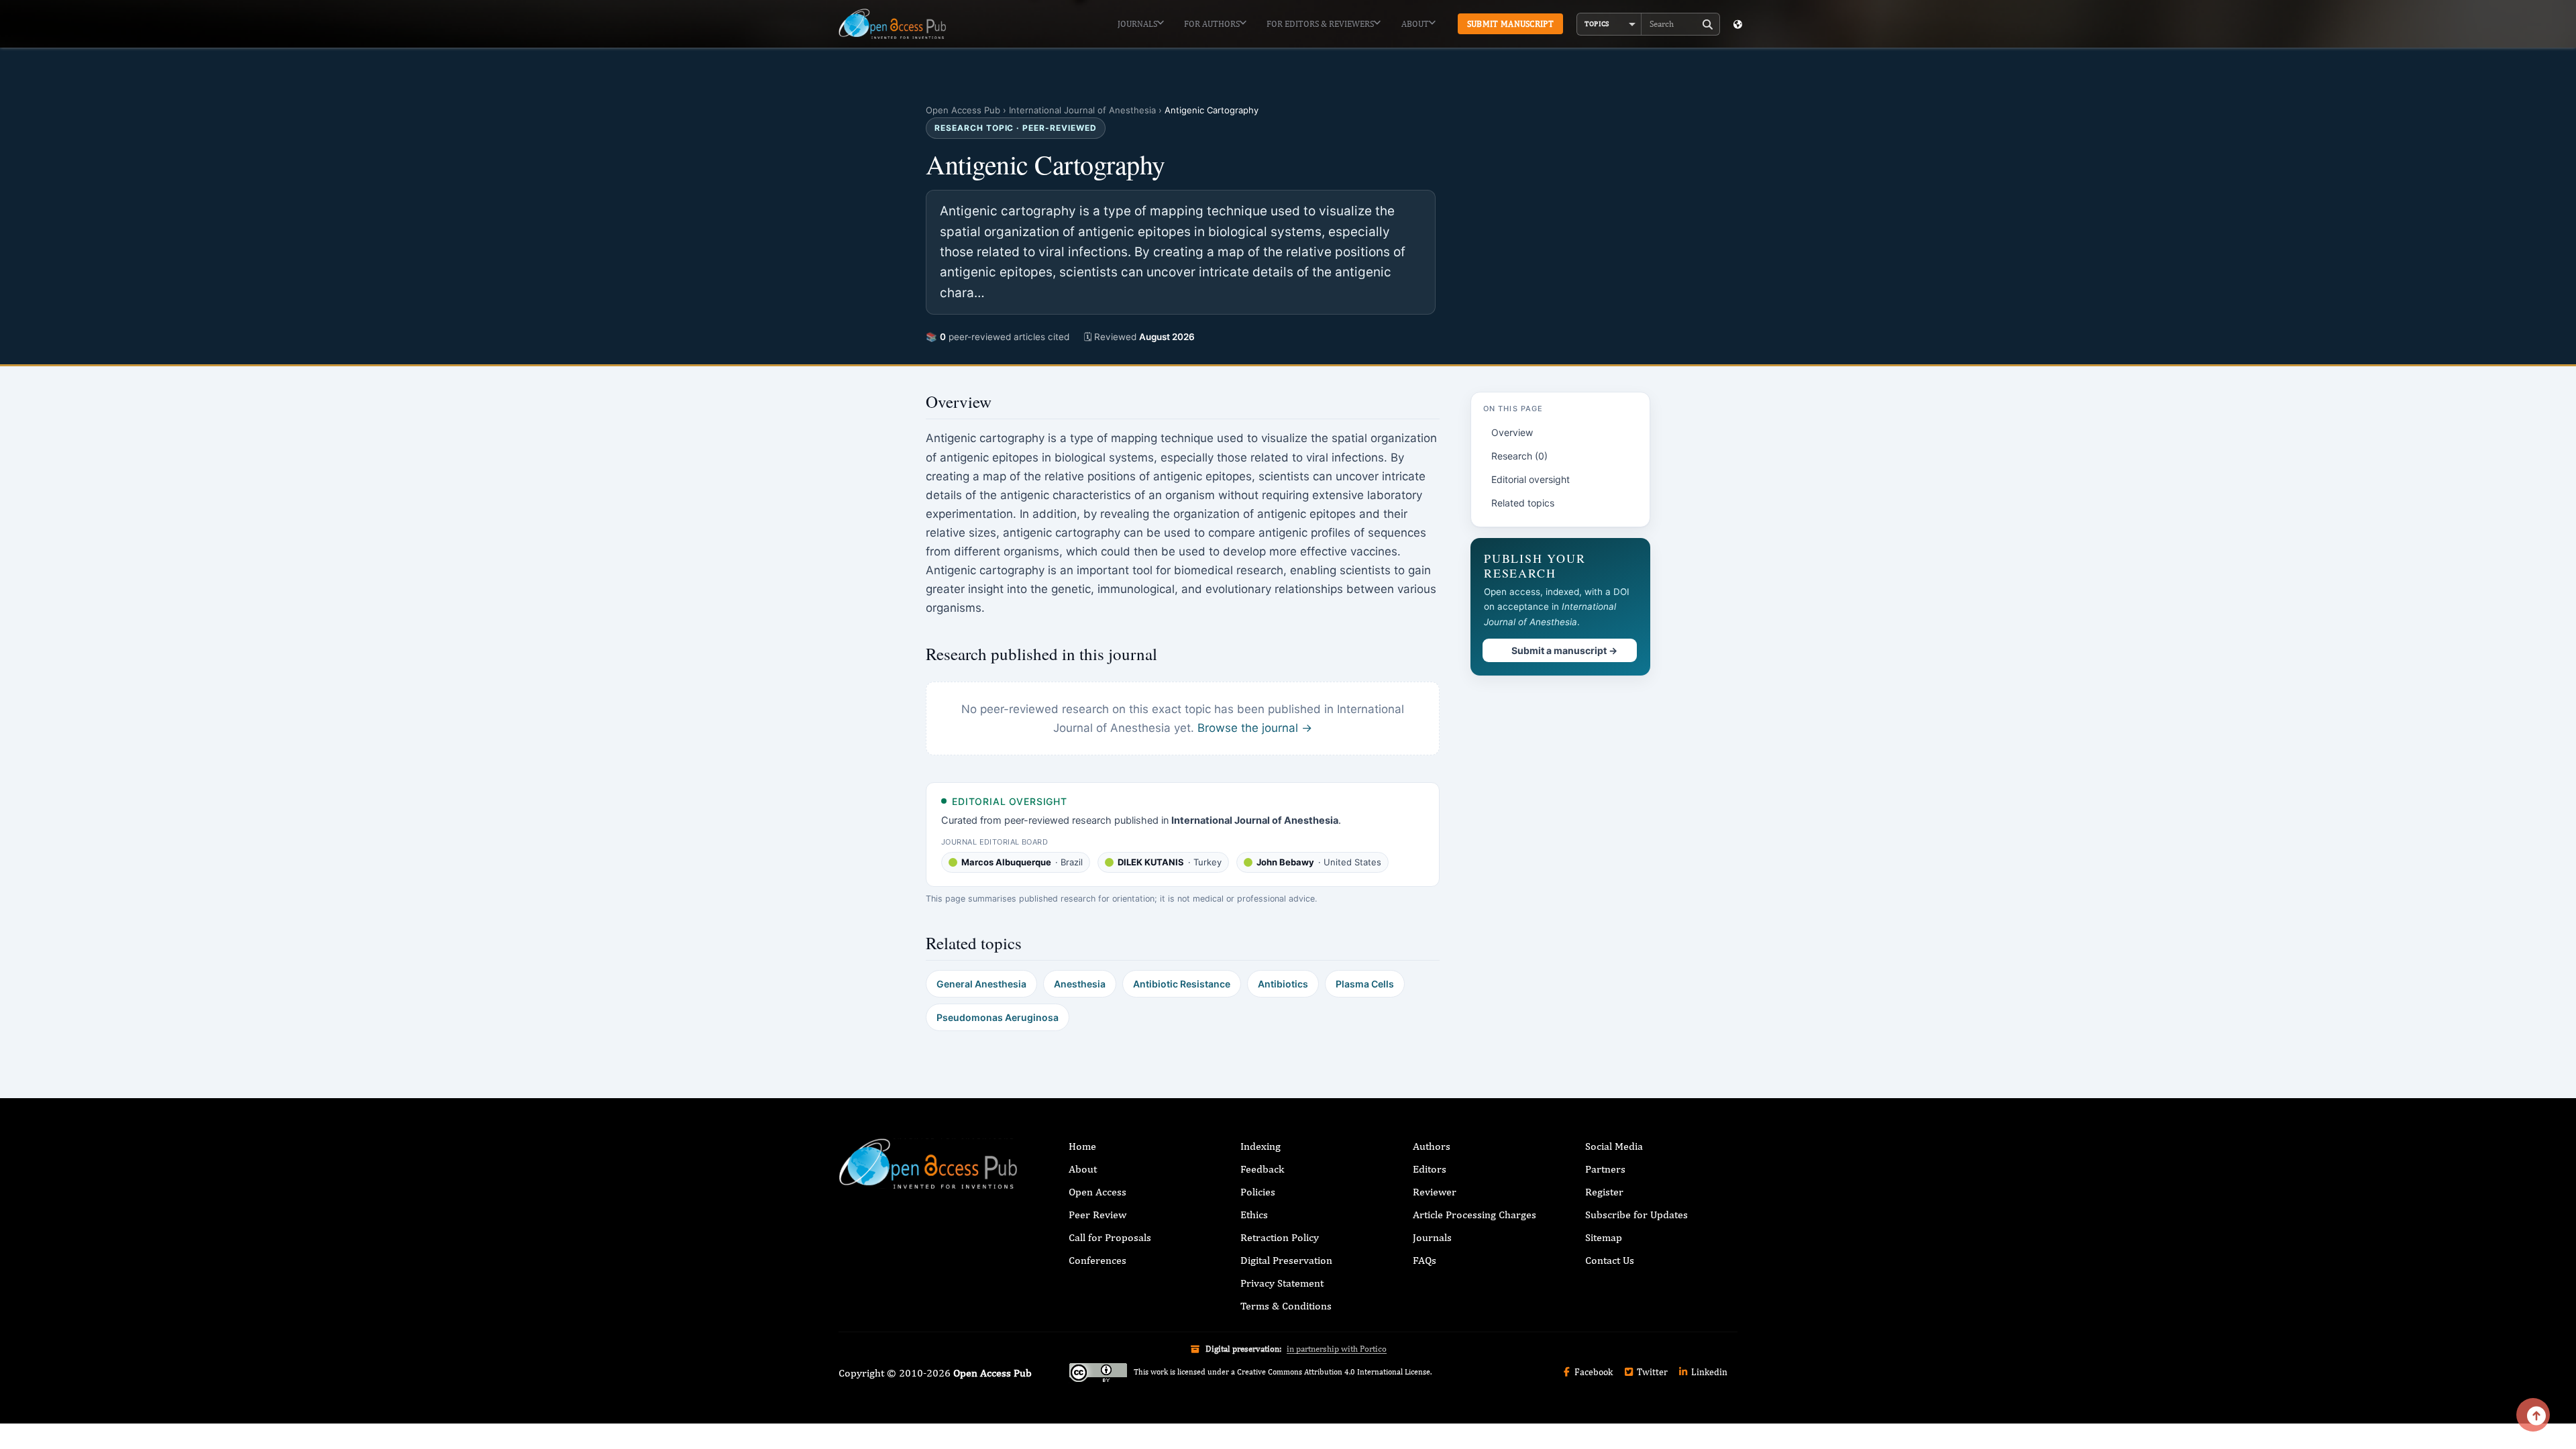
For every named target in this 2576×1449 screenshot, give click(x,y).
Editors (1430, 1169)
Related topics (1523, 503)
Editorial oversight (1531, 479)
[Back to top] (2533, 1415)
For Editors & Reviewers (1320, 24)
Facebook (1593, 1372)
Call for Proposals (1110, 1237)
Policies (1258, 1192)
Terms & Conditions (1286, 1306)
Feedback (1262, 1169)
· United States (1319, 862)
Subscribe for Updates (1636, 1215)
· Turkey (1170, 862)
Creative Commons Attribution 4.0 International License (1334, 1372)
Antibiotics (1283, 984)
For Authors (1212, 24)
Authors (1432, 1146)
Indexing (1260, 1146)
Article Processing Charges (1474, 1215)
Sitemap (1604, 1237)
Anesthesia (1080, 984)
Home (1082, 1146)
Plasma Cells (1365, 984)
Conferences (1097, 1260)
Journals (1137, 24)
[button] (1609, 24)
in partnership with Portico (1337, 1349)
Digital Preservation (1286, 1260)
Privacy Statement (1282, 1283)
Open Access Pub (963, 110)
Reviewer (1435, 1192)
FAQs (1425, 1260)
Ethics (1254, 1215)
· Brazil (1022, 862)
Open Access (1097, 1192)
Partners (1605, 1169)
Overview (1512, 432)
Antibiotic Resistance (1182, 984)
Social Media (1614, 1146)
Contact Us (1610, 1260)
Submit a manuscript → (1564, 650)
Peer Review (1097, 1215)
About (1415, 24)
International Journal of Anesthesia (1082, 110)
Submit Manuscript (1510, 24)
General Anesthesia (981, 984)
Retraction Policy (1280, 1237)
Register (1604, 1192)
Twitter (1651, 1372)
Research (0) (1519, 456)
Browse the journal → (1255, 728)
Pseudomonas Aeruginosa (998, 1017)
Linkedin (1708, 1372)
